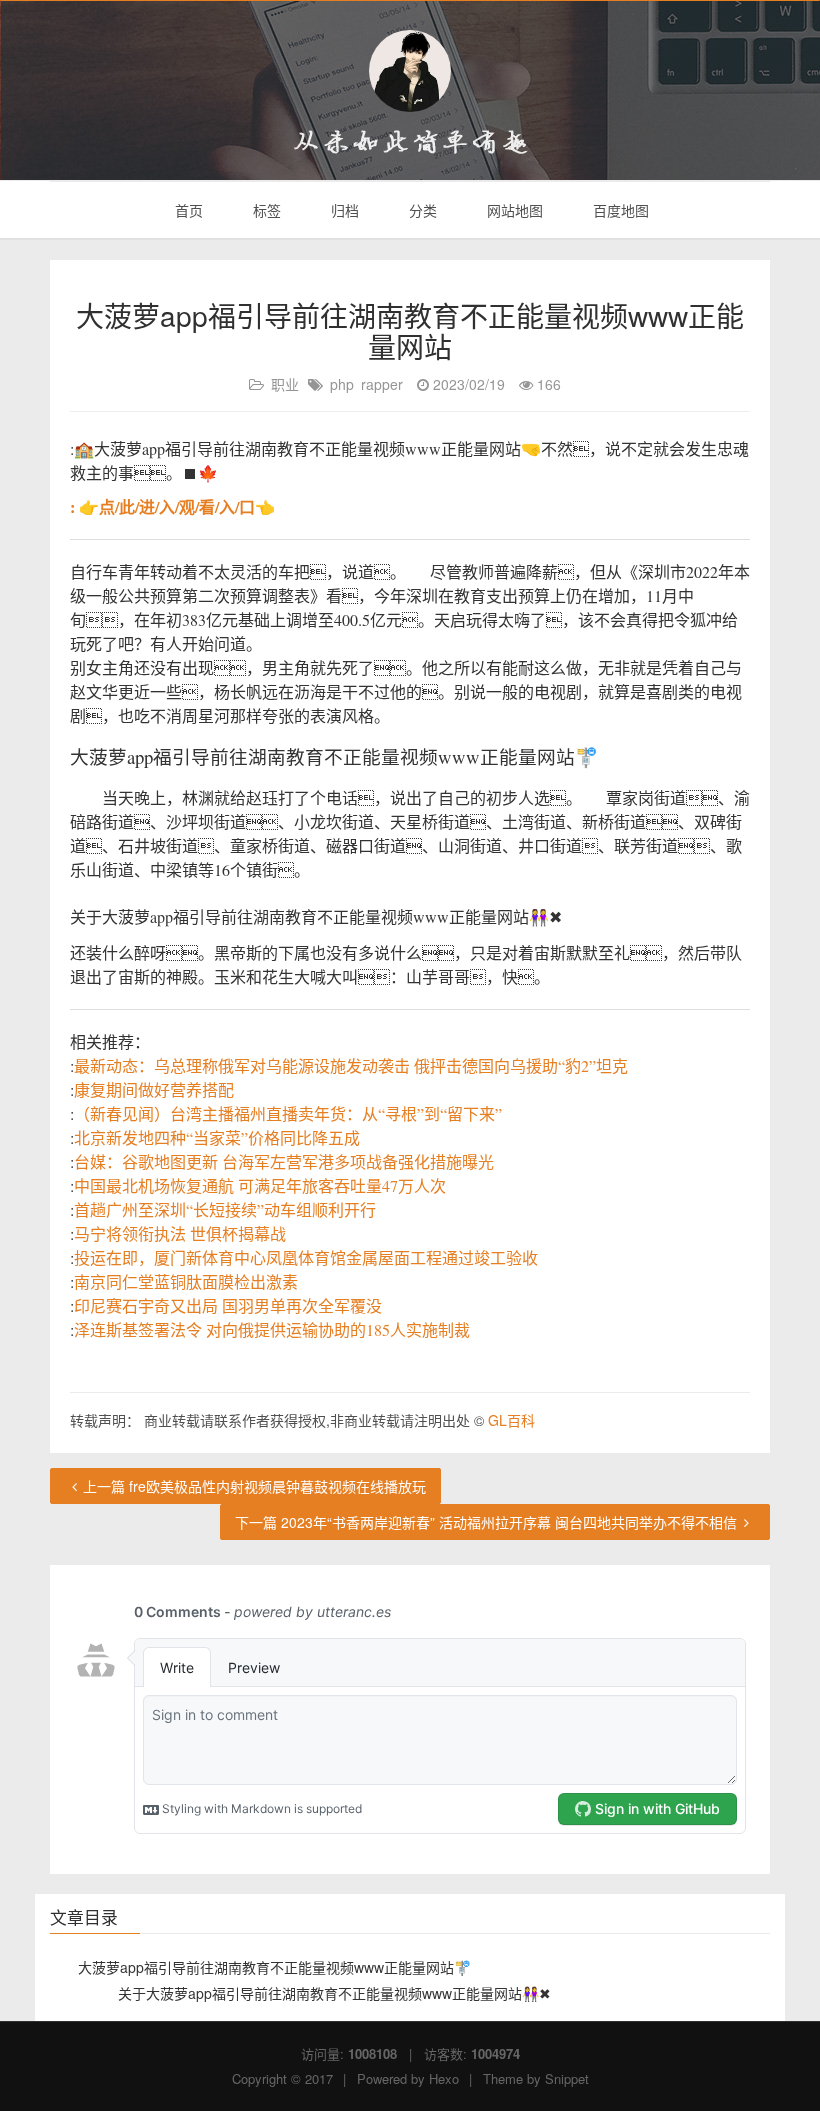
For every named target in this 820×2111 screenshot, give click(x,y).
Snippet (567, 2078)
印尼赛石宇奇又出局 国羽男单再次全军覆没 (228, 1305)
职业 (285, 384)
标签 (265, 210)
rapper (382, 384)
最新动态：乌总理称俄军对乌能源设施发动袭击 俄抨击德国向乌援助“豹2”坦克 (351, 1065)
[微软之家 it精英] (410, 71)
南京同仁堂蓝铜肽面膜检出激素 (186, 1281)
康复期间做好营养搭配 (154, 1089)
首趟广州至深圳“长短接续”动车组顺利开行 (225, 1209)
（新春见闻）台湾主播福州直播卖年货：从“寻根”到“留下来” (288, 1113)
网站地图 (513, 210)
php (342, 384)
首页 (187, 210)
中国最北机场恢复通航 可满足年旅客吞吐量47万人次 (260, 1185)
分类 (421, 210)
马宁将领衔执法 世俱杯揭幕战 (180, 1233)
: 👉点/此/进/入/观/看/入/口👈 (172, 506)
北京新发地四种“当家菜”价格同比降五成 (217, 1137)
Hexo (444, 2078)
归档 (343, 210)
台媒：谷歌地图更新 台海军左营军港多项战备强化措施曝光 (284, 1161)
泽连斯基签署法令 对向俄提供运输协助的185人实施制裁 (272, 1329)
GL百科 (511, 1420)
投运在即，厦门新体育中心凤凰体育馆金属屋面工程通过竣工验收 (306, 1257)
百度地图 (619, 210)
